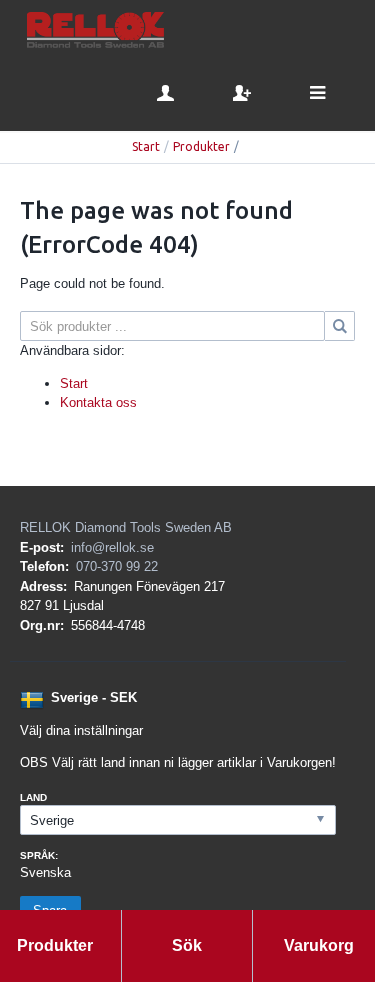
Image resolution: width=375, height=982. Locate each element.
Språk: (39, 855)
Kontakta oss (98, 402)
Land (33, 797)
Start (146, 146)
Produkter (201, 146)
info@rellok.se (112, 547)
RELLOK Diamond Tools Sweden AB (126, 527)
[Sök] (340, 326)
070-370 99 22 (117, 566)
